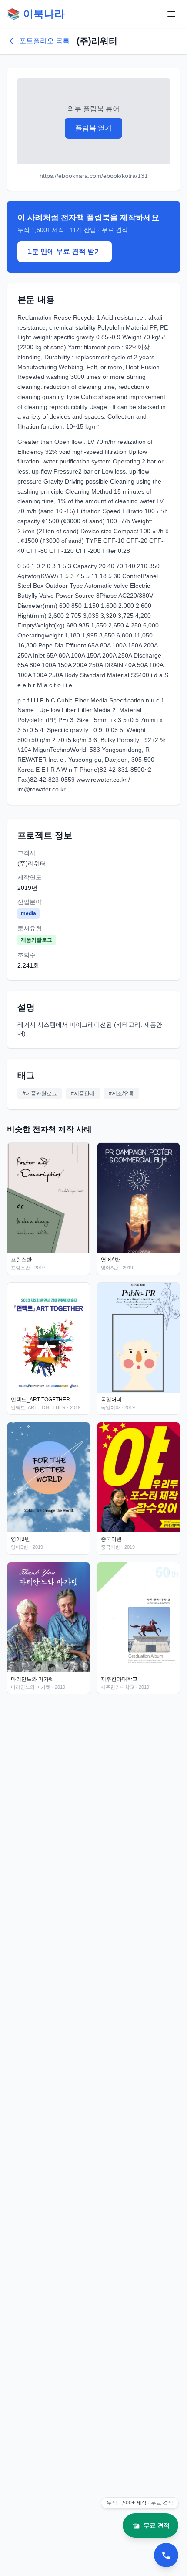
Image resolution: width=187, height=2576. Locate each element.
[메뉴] (171, 14)
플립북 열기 (93, 128)
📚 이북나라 (36, 14)
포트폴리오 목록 (44, 41)
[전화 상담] (166, 2555)
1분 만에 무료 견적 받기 (65, 251)
